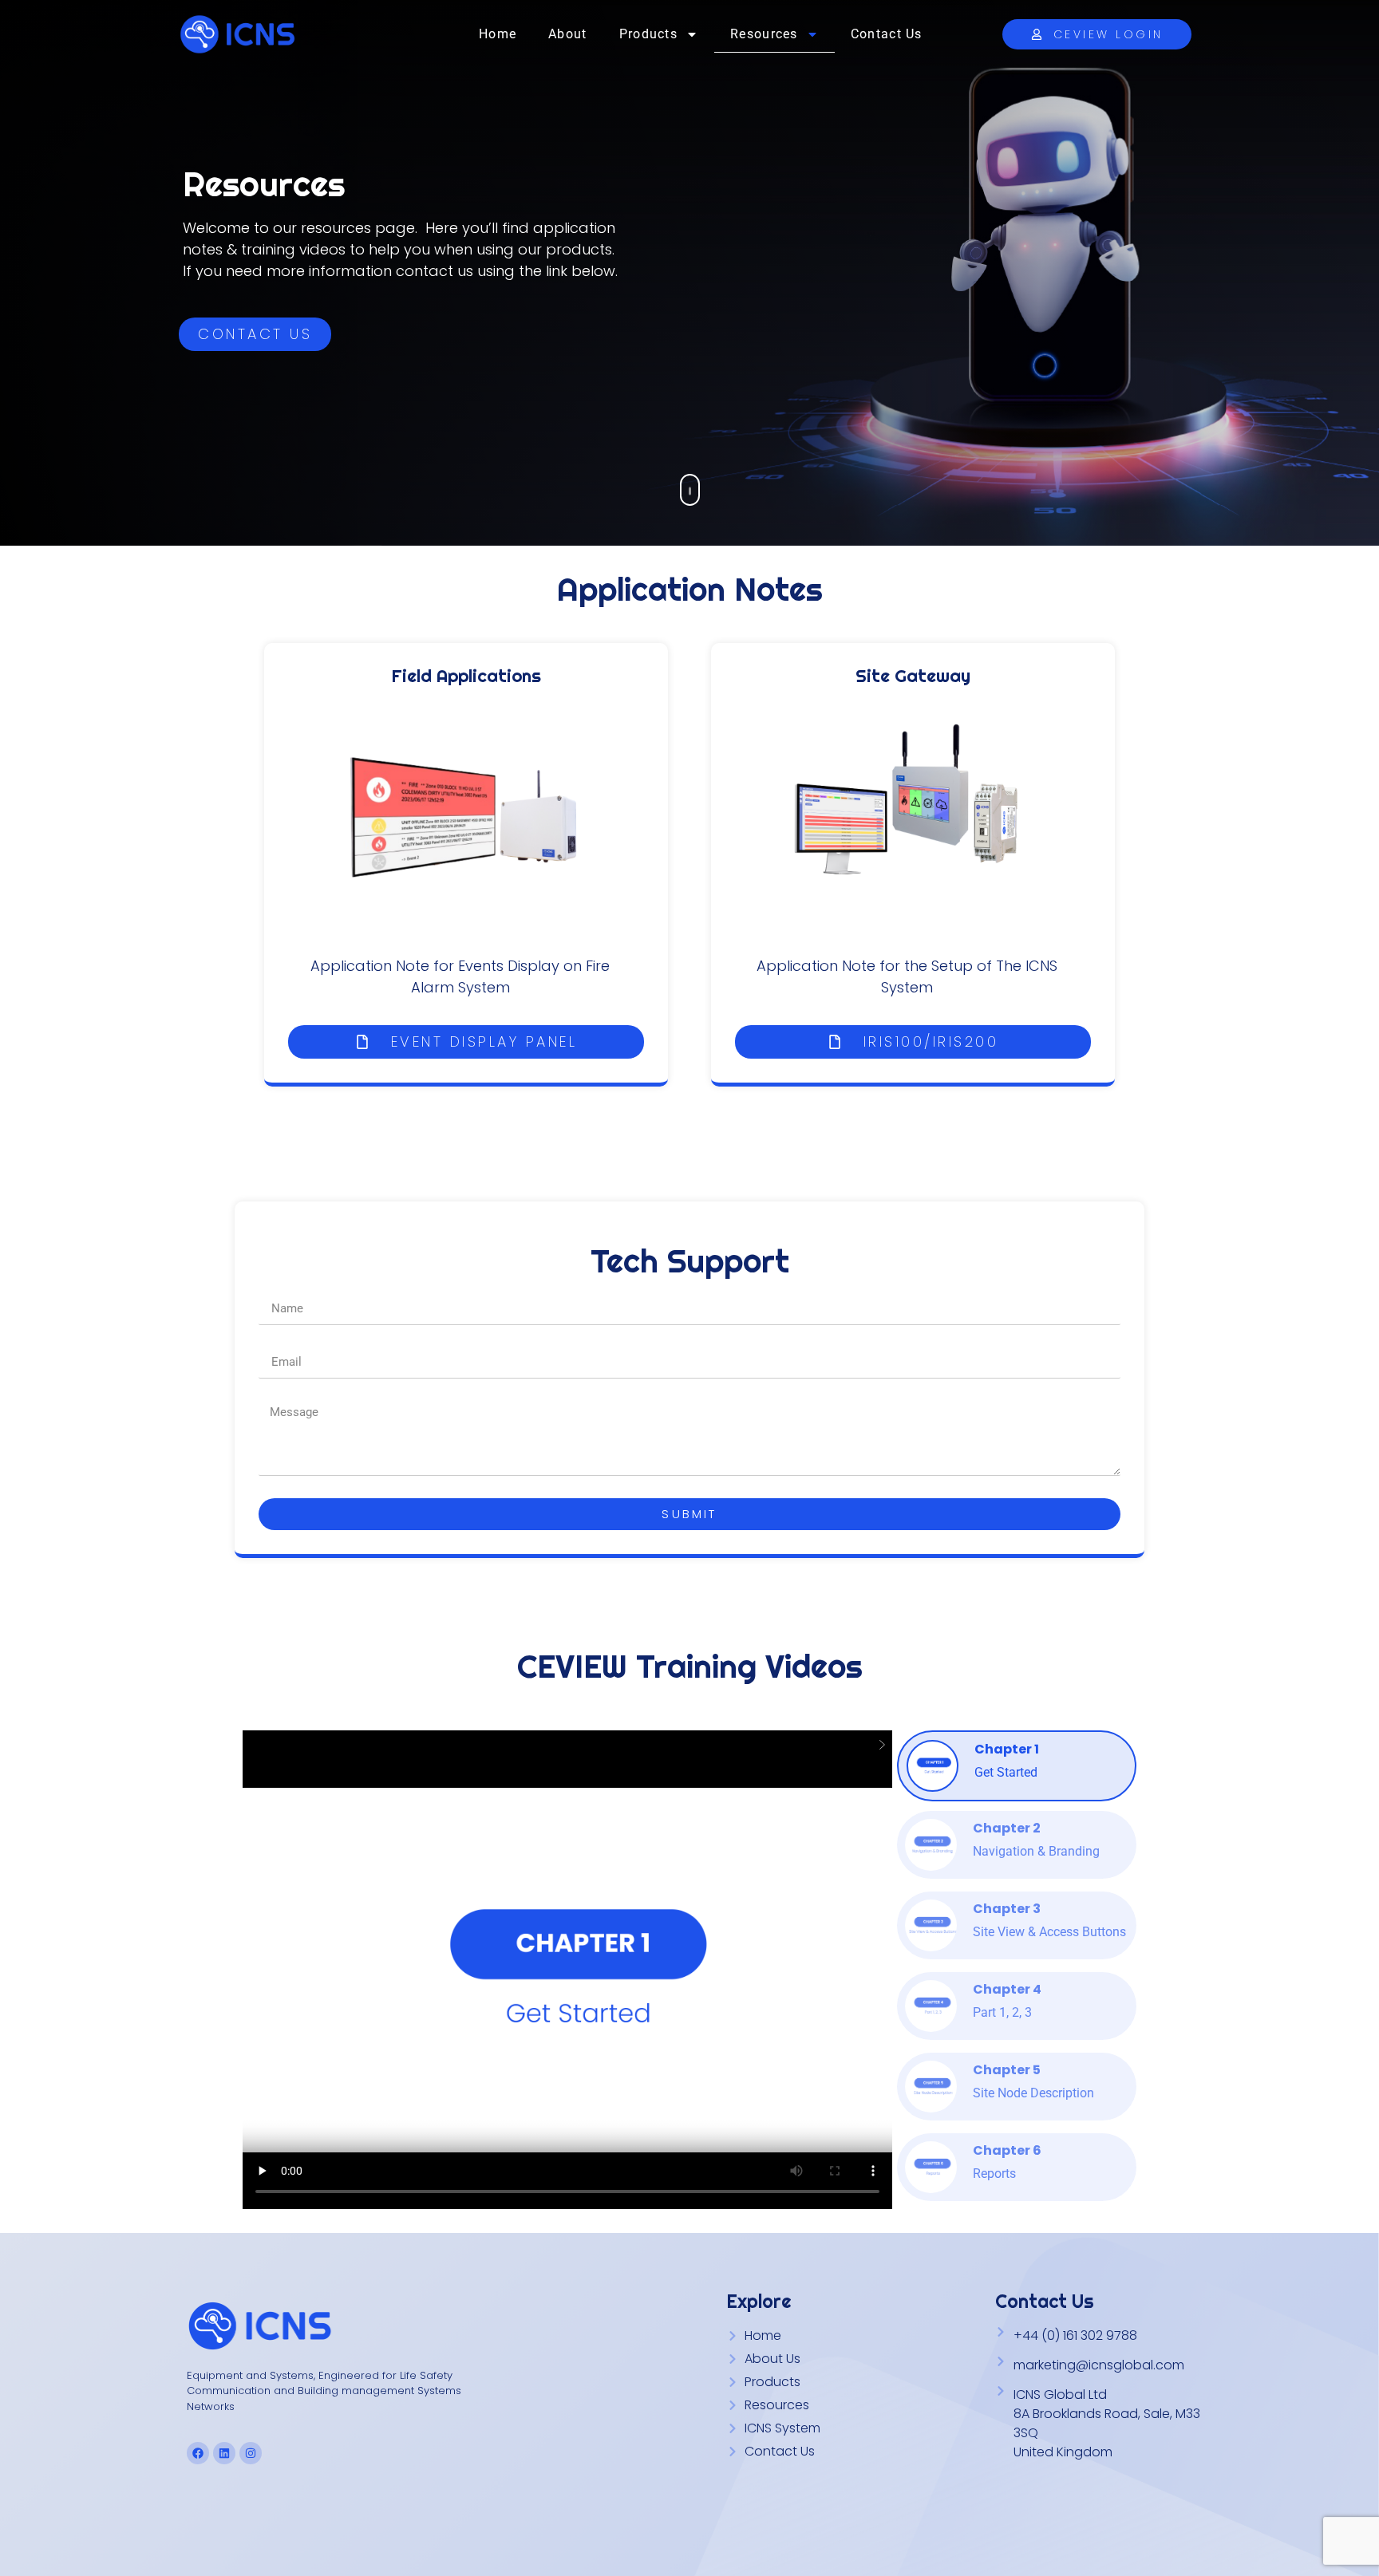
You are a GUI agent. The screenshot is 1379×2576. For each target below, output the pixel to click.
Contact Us (887, 34)
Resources (764, 34)
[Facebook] (198, 2453)
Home (498, 34)
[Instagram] (251, 2453)
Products (648, 34)
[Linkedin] (224, 2453)
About (568, 34)
